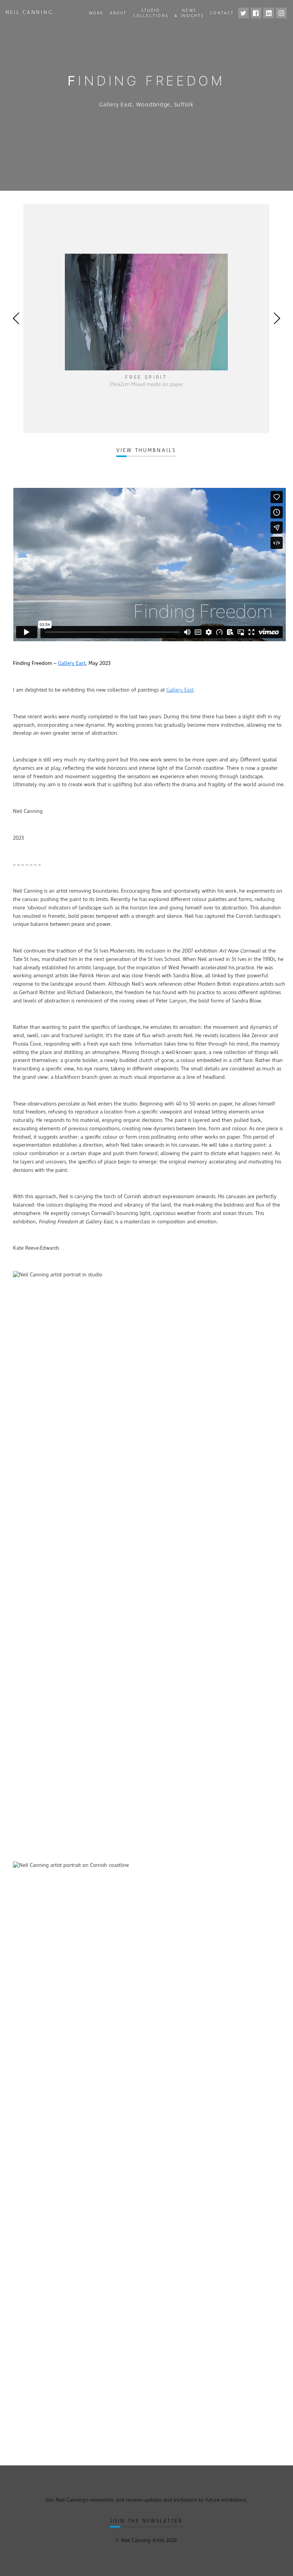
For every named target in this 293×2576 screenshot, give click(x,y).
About (118, 13)
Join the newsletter (146, 2521)
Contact (222, 13)
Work (96, 13)
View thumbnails (146, 451)
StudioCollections (151, 13)
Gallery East (72, 663)
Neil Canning (29, 13)
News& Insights (189, 13)
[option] (146, 319)
